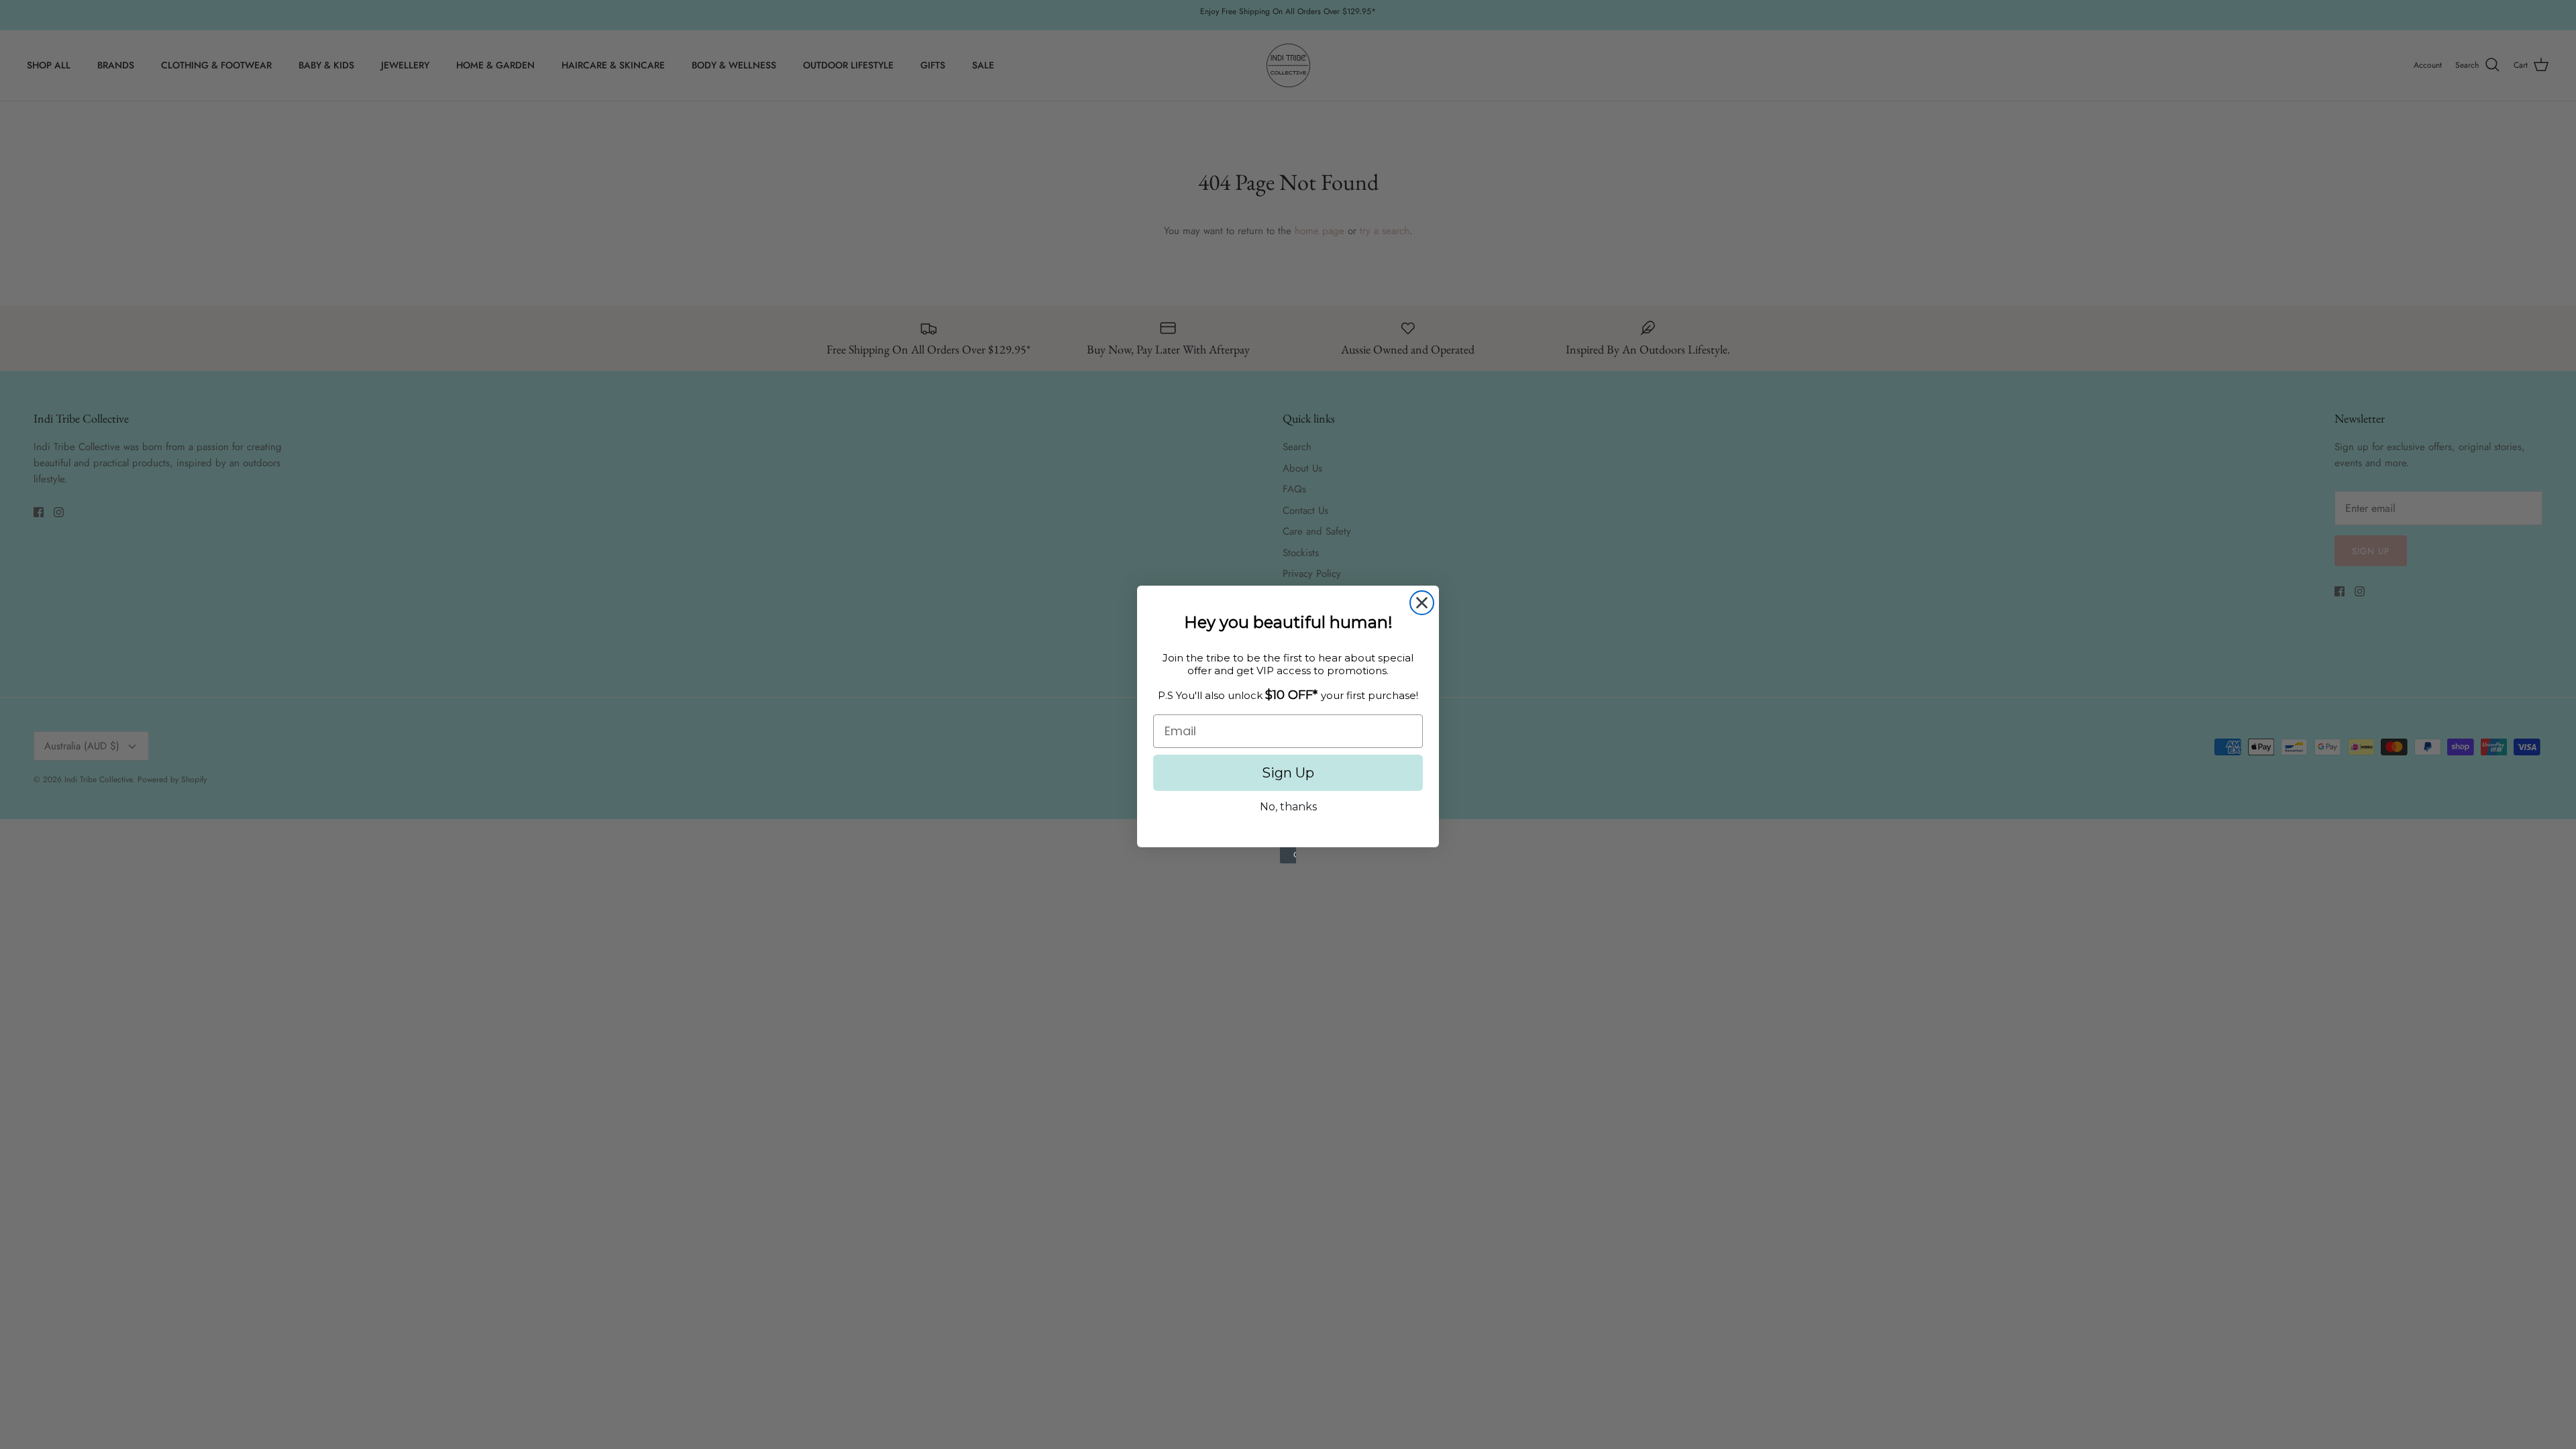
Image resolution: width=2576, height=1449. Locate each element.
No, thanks (1288, 807)
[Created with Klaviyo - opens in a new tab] (1288, 855)
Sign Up (1288, 773)
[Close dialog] (1422, 603)
